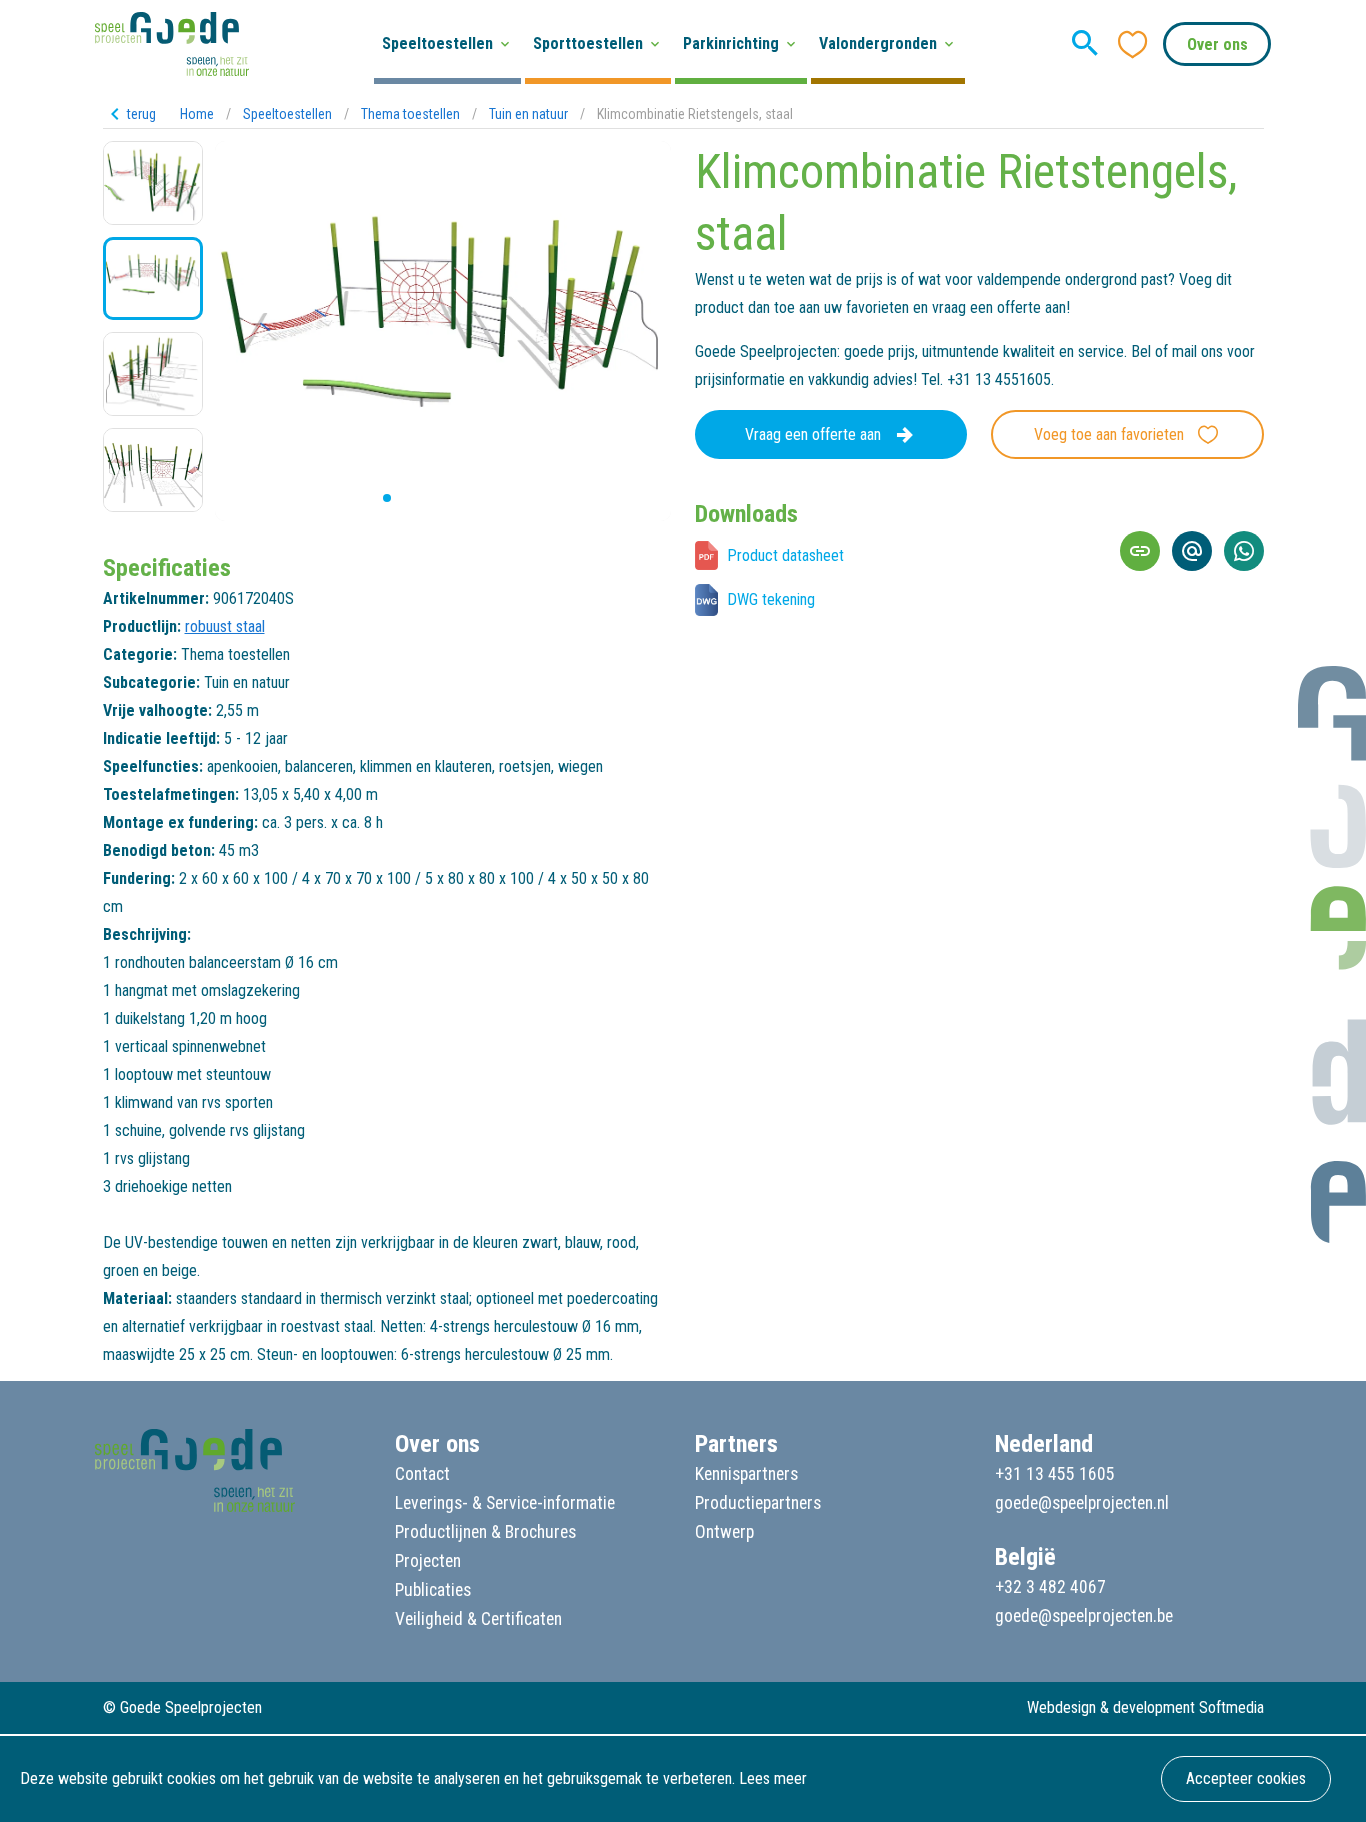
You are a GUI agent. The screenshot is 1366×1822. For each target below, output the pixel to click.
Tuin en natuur (528, 114)
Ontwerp (724, 1532)
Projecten (428, 1561)
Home (197, 114)
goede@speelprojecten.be (1084, 1616)
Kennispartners (746, 1474)
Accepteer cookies (1246, 1778)
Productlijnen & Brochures (485, 1532)
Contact (422, 1474)
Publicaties (433, 1590)
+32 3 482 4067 (1050, 1587)
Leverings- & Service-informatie (505, 1503)
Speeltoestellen (287, 114)
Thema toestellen (410, 114)
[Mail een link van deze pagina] (1192, 551)
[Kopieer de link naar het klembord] (1140, 551)
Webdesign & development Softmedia (1145, 1707)
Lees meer (773, 1778)
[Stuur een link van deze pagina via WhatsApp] (1244, 551)
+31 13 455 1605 (1055, 1474)
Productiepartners (758, 1503)
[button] (371, 498)
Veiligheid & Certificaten (478, 1619)
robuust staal (225, 626)
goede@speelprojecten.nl (1082, 1503)
